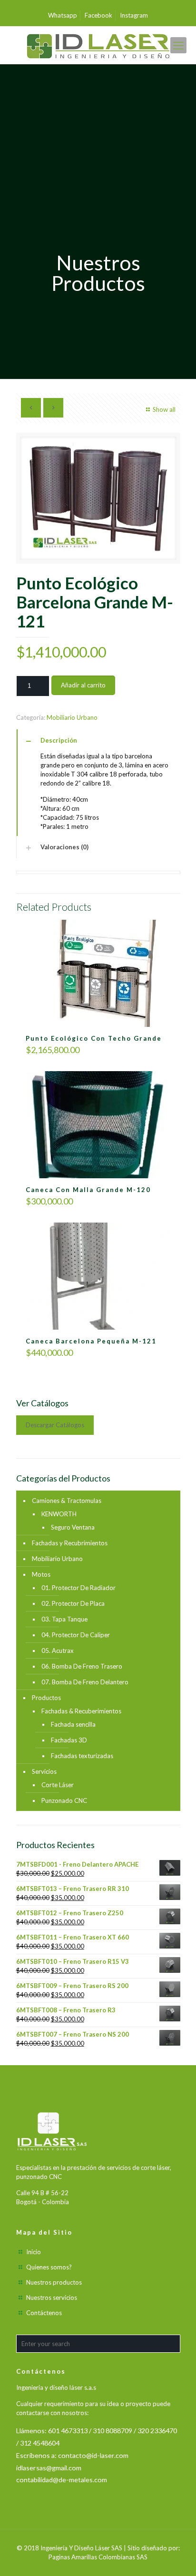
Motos (41, 1574)
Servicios (44, 1771)
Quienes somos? (49, 2267)
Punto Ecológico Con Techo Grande (94, 1038)
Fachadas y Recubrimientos (70, 1543)
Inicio (34, 2252)
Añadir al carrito (83, 685)
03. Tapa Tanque (64, 1619)
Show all (164, 409)
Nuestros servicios (52, 2298)
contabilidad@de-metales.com (62, 2480)
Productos (46, 1698)
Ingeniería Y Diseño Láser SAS (81, 2548)
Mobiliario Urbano (72, 717)
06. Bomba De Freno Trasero (82, 1666)
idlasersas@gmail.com (49, 2468)
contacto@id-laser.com (93, 2455)
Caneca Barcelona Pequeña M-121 (91, 1341)
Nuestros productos (54, 2282)
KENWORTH (59, 1514)
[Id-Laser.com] (98, 45)
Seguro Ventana (73, 1527)
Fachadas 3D (69, 1740)
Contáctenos (44, 2313)
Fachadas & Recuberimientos (81, 1711)
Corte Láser (58, 1785)
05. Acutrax (58, 1651)
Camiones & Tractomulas (67, 1501)
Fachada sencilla (73, 1724)
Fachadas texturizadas (82, 1756)
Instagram (134, 15)
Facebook (98, 15)
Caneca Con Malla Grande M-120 (88, 1190)
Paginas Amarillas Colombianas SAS (98, 2557)
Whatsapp (63, 15)
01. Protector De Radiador (78, 1588)
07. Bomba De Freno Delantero (85, 1682)
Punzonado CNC (64, 1800)
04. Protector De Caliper (76, 1635)
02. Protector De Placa (73, 1603)
